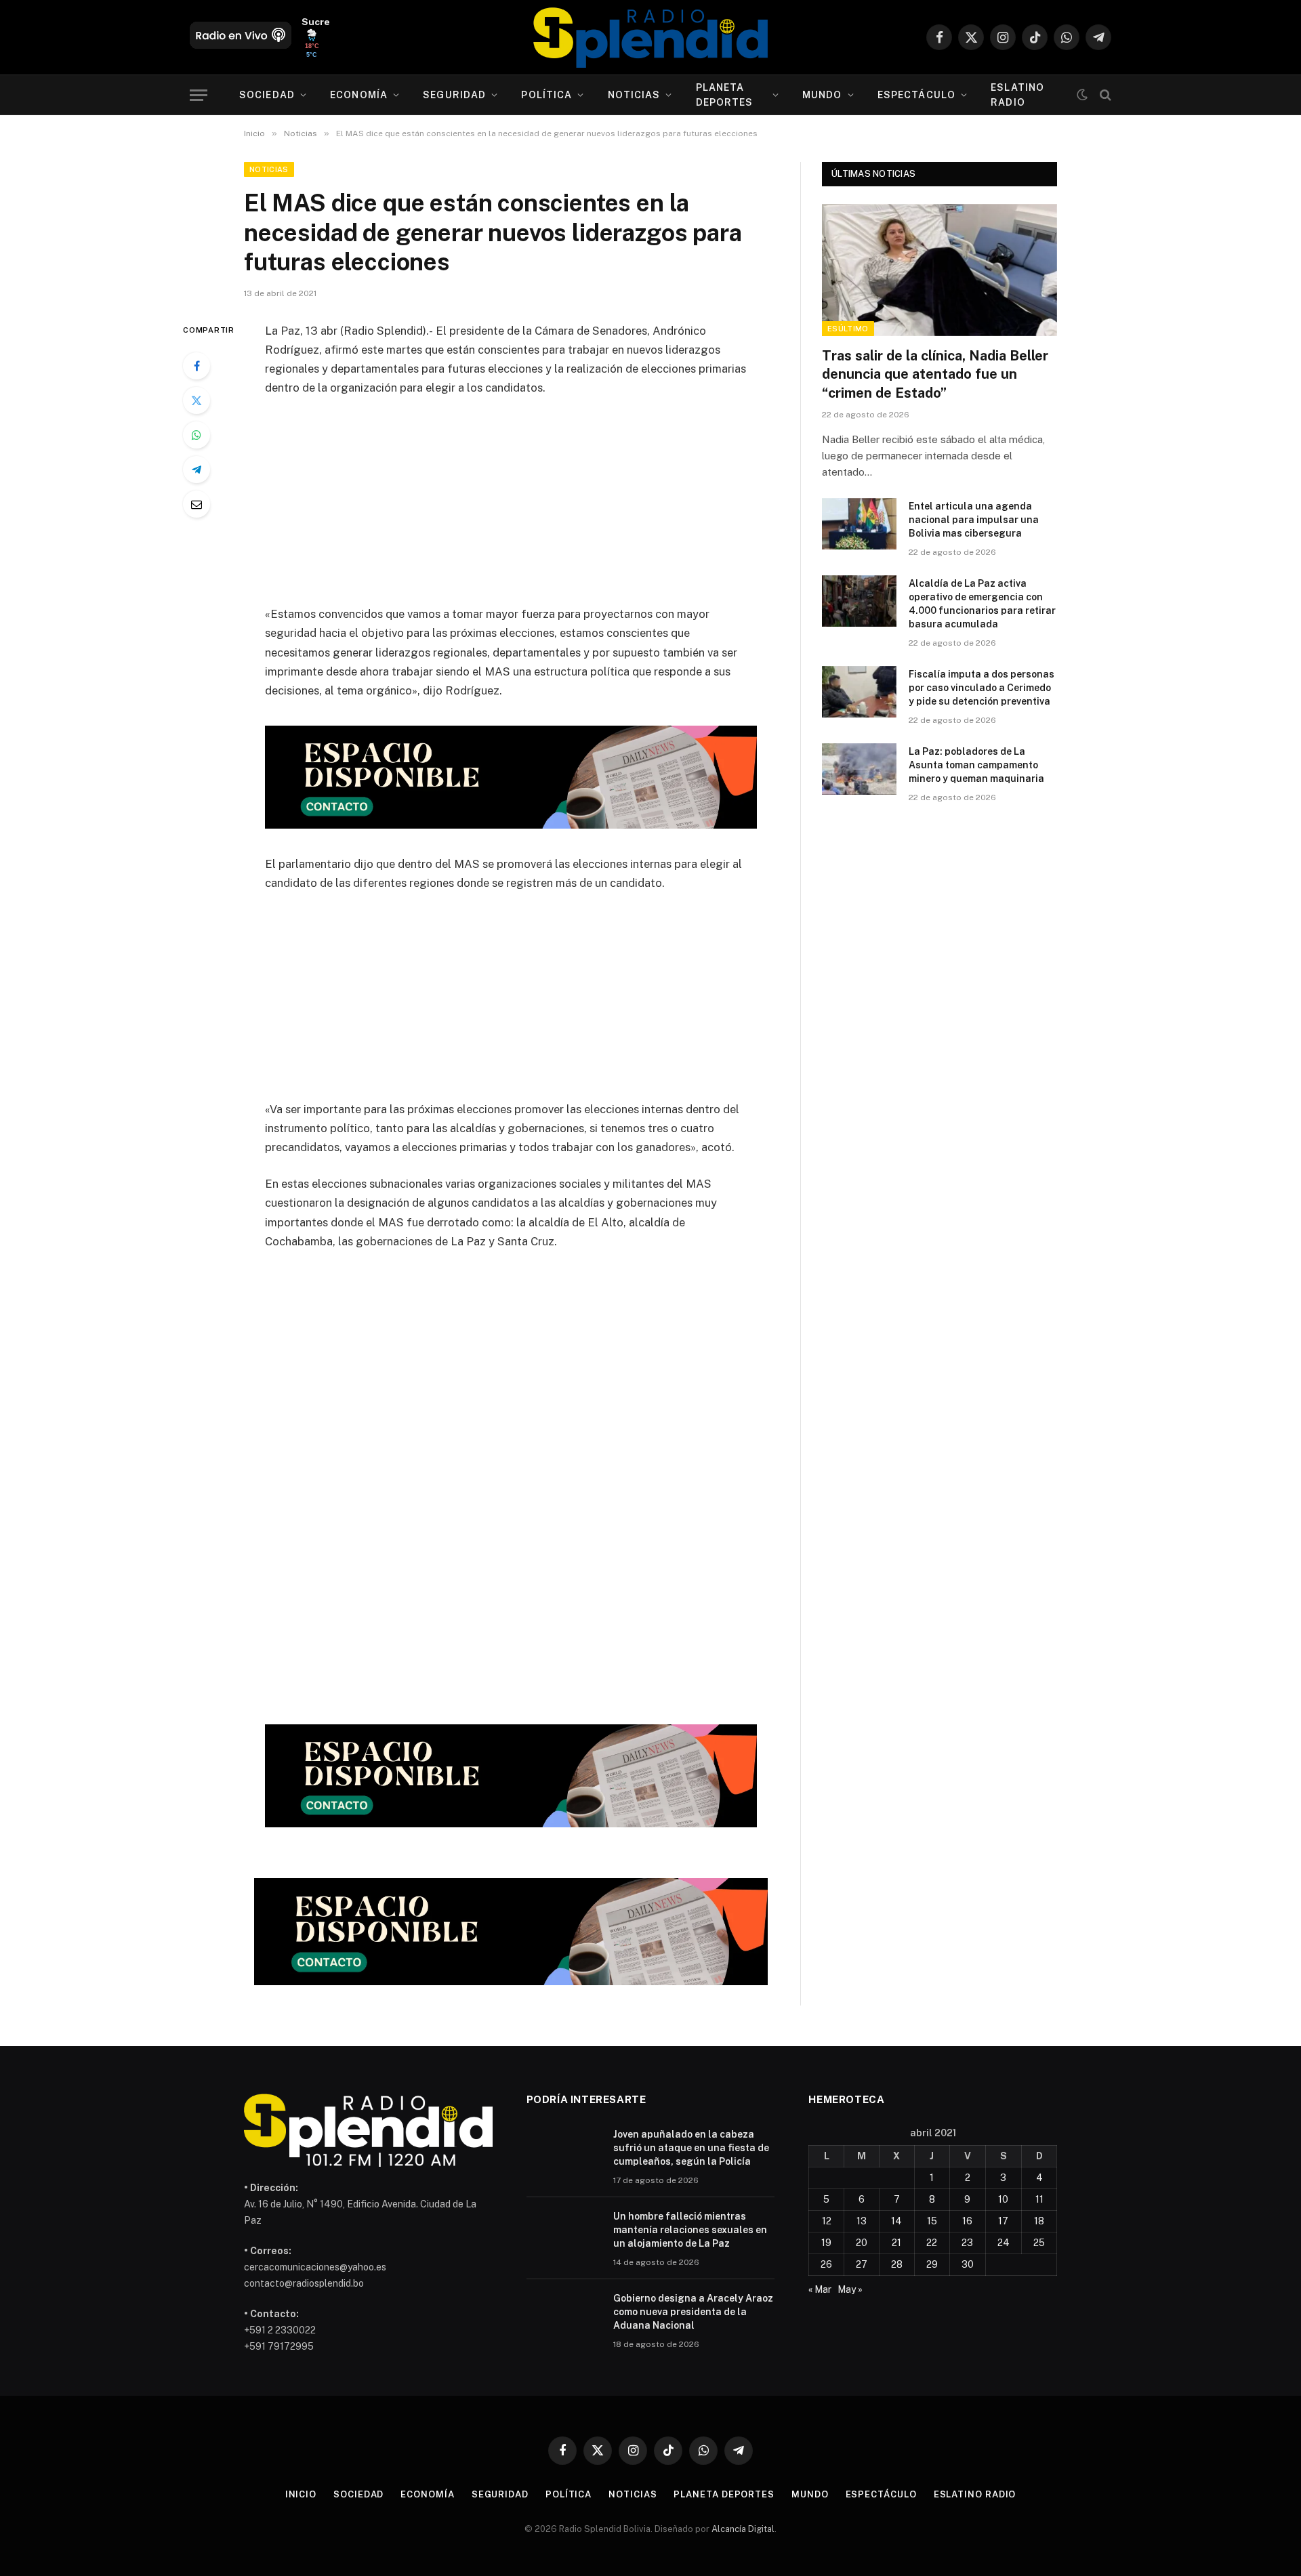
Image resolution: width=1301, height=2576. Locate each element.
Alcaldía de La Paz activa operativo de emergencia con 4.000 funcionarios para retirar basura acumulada (982, 604)
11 (1039, 2199)
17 (1003, 2221)
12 (827, 2221)
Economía (359, 95)
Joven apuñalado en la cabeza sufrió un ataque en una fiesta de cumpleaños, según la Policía (691, 2148)
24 (1004, 2243)
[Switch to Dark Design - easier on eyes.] (1082, 95)
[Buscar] (1104, 95)
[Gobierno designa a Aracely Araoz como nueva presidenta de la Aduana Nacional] (564, 2316)
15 (932, 2221)
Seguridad (454, 95)
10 (1003, 2199)
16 (967, 2221)
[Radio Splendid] (650, 37)
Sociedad (267, 95)
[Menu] (199, 95)
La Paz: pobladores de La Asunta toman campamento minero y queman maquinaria (976, 765)
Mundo (822, 95)
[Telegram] (197, 470)
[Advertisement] (511, 510)
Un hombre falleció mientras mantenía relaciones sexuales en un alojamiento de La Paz (690, 2230)
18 (1039, 2221)
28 (897, 2264)
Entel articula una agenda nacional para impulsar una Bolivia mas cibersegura (974, 520)
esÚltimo (848, 329)
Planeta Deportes (725, 95)
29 (932, 2264)
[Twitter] (197, 400)
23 (967, 2243)
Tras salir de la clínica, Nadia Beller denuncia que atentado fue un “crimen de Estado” (935, 374)
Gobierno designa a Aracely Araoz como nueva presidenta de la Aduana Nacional (693, 2312)
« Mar (820, 2289)
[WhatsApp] (197, 435)
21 (896, 2243)
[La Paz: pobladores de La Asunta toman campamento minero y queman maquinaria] (859, 769)
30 (968, 2264)
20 (862, 2243)
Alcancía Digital (743, 2529)
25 (1039, 2243)
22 (932, 2243)
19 (826, 2243)
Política (546, 95)
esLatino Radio (1017, 95)
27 (862, 2264)
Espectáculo (916, 95)
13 (862, 2221)
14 (896, 2221)
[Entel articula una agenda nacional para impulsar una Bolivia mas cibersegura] (859, 524)
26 (826, 2264)
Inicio (301, 2494)
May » (850, 2289)
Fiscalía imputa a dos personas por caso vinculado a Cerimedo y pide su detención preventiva (982, 688)
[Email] (197, 504)
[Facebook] (197, 366)
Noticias (634, 95)
